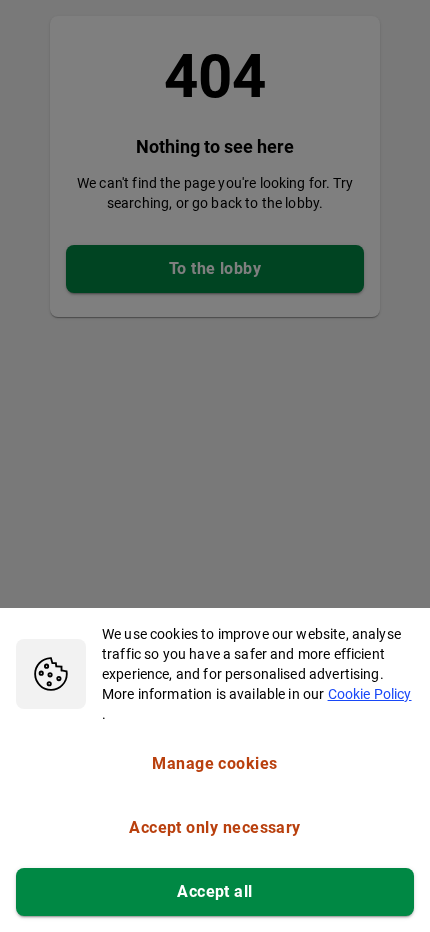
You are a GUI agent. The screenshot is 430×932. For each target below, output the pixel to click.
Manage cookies (214, 763)
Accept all (215, 891)
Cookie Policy (370, 694)
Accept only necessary (215, 827)
